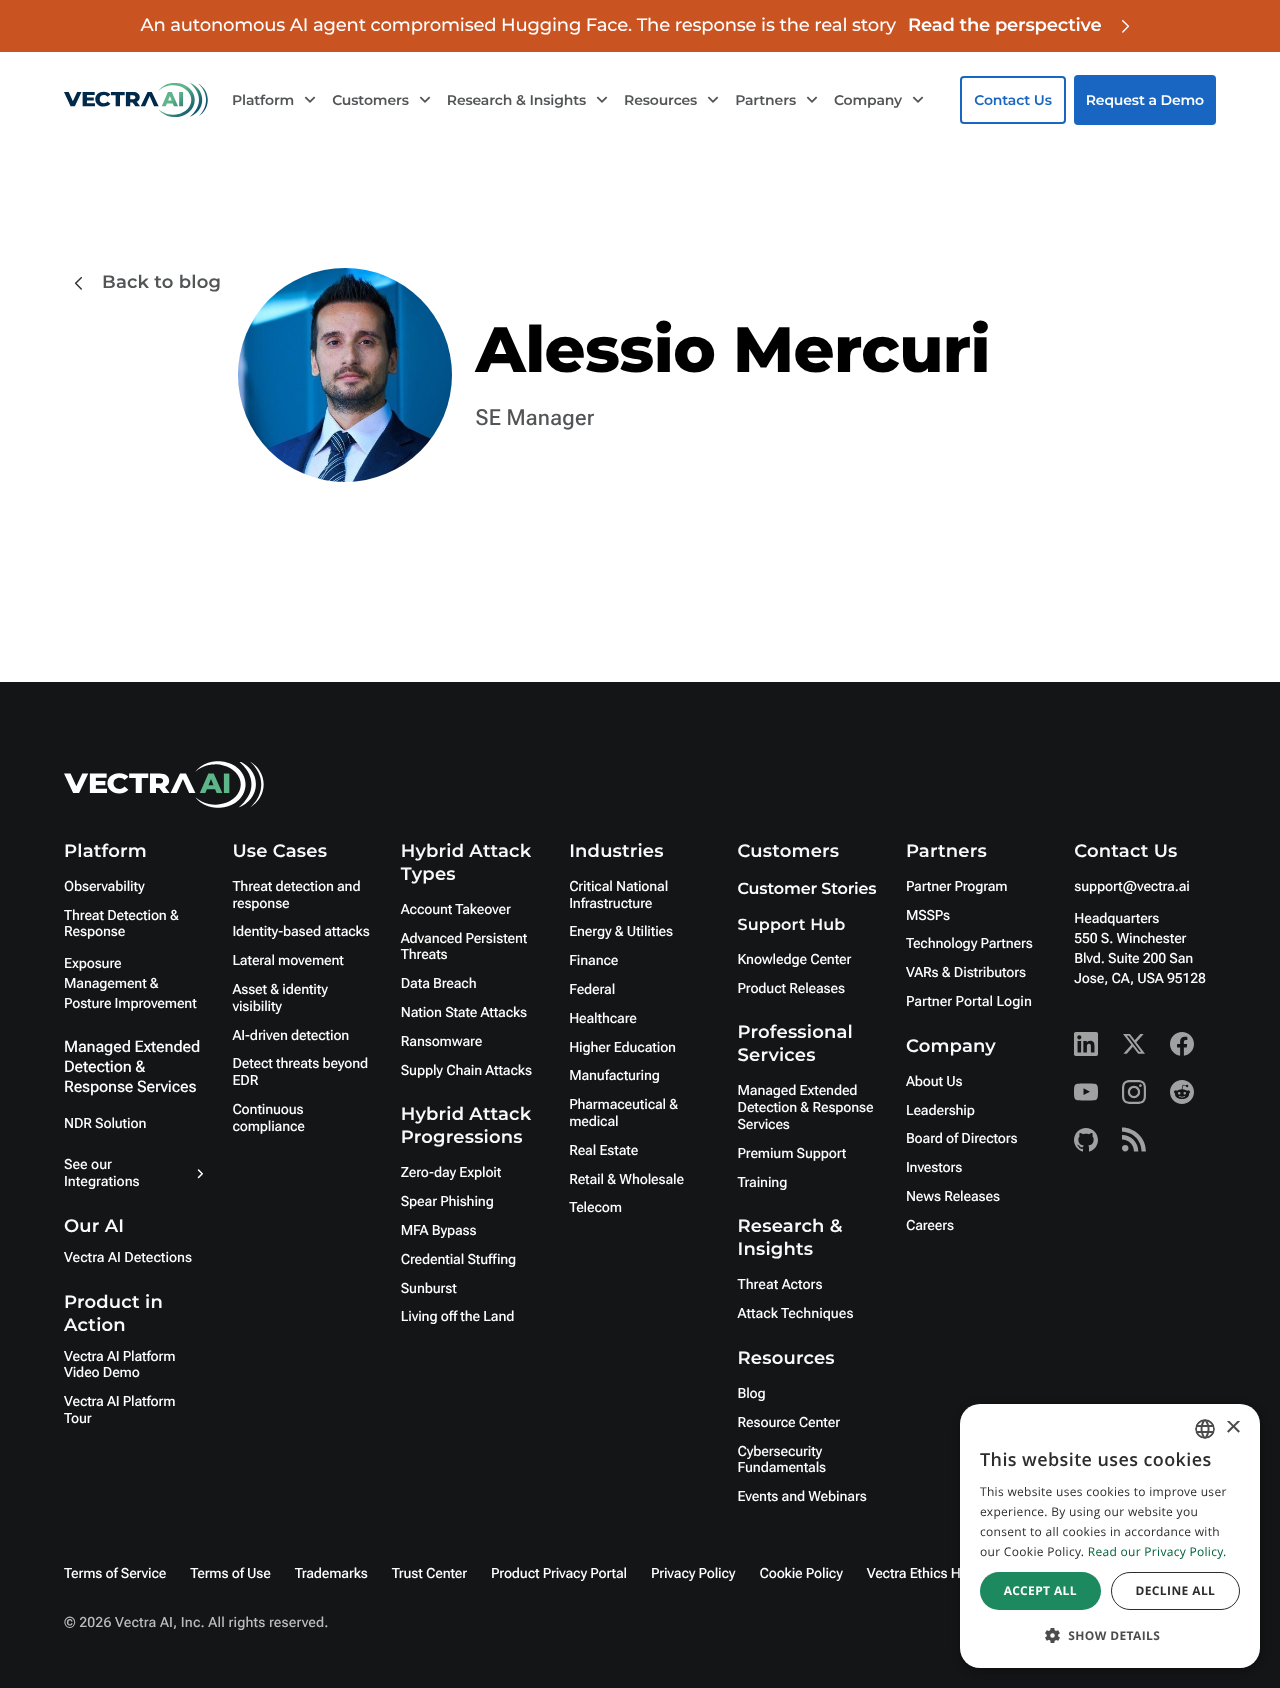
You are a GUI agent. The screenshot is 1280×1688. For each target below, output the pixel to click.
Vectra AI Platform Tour (119, 1410)
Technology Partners (969, 944)
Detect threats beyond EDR (300, 1072)
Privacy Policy (693, 1574)
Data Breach (439, 984)
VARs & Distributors (966, 973)
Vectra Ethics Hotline (931, 1574)
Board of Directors (962, 1139)
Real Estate (603, 1151)
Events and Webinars (802, 1497)
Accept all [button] (1040, 1590)
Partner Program (957, 887)
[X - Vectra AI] (1134, 1044)
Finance (593, 961)
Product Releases (791, 989)
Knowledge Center (795, 960)
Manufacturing (614, 1076)
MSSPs (928, 916)
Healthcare (603, 1019)
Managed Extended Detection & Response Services (132, 1066)
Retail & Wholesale (626, 1180)
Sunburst (429, 1289)
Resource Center (789, 1423)
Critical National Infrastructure (618, 895)
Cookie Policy (800, 1574)
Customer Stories (807, 889)
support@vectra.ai (1131, 887)
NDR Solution (105, 1124)
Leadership (940, 1111)
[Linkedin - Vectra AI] (1086, 1044)
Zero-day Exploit (451, 1173)
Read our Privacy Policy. (1157, 1551)
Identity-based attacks (300, 932)
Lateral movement (287, 961)
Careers (930, 1226)
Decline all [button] (1175, 1590)
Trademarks (331, 1574)
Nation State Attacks (464, 1013)
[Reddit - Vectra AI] (1182, 1092)
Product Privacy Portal (559, 1574)
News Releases (953, 1197)
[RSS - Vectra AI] (1134, 1140)
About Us (934, 1082)
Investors (934, 1168)
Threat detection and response (296, 895)
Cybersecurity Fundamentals (782, 1460)
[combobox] (1205, 1429)
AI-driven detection (290, 1036)
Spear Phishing (447, 1202)
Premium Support (792, 1154)
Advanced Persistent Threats (464, 947)
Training (763, 1183)
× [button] (1232, 1428)
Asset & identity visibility (279, 998)
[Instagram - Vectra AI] (1134, 1092)
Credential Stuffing (458, 1260)
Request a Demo (1145, 100)
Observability (104, 887)
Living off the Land (457, 1317)
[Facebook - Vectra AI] (1182, 1044)
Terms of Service (115, 1574)
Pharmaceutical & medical (623, 1113)
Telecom (595, 1208)
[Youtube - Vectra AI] (1086, 1092)
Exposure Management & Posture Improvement (130, 984)
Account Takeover (456, 910)
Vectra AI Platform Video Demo (119, 1365)
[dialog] (1110, 1536)
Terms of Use (230, 1574)
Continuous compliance (268, 1118)
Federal (592, 990)
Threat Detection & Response (121, 924)
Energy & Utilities (621, 932)
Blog (752, 1394)
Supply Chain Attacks (466, 1071)
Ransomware (441, 1042)
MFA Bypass (439, 1231)
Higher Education (622, 1048)
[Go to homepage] (136, 100)
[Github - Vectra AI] (1086, 1140)
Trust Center (429, 1574)
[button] (1110, 1635)
